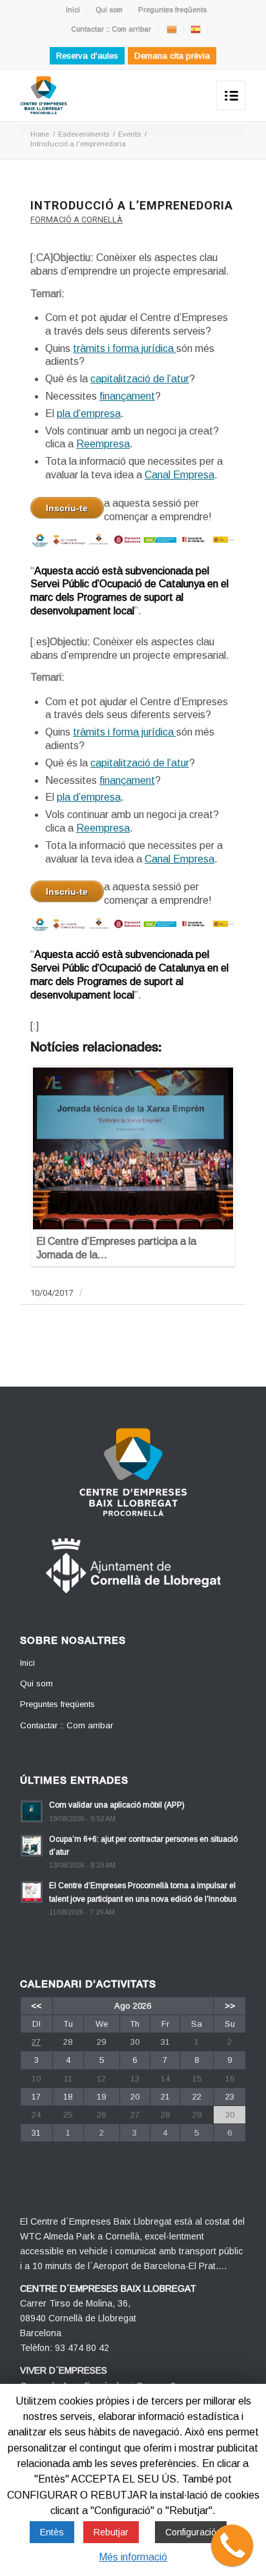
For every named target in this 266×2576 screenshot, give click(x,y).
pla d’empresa (89, 414)
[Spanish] (196, 29)
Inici (73, 10)
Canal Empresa (179, 475)
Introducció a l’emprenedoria (132, 205)
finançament (127, 396)
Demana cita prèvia (172, 56)
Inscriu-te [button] (67, 508)
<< (36, 2006)
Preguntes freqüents (172, 10)
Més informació (133, 2557)
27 (36, 2042)
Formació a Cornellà (77, 220)
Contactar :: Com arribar (111, 29)
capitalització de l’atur (140, 379)
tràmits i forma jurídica (125, 348)
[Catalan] (172, 29)
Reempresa (103, 444)
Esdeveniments (84, 134)
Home (40, 134)
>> (230, 2006)
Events (129, 134)
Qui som (109, 10)
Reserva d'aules (87, 56)
